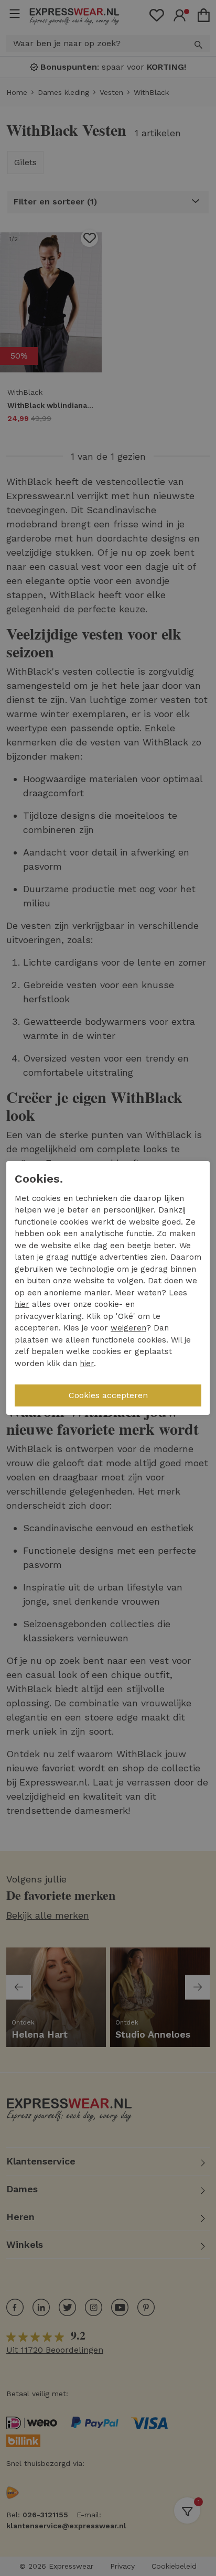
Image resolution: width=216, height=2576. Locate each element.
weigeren (128, 1328)
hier (22, 1304)
